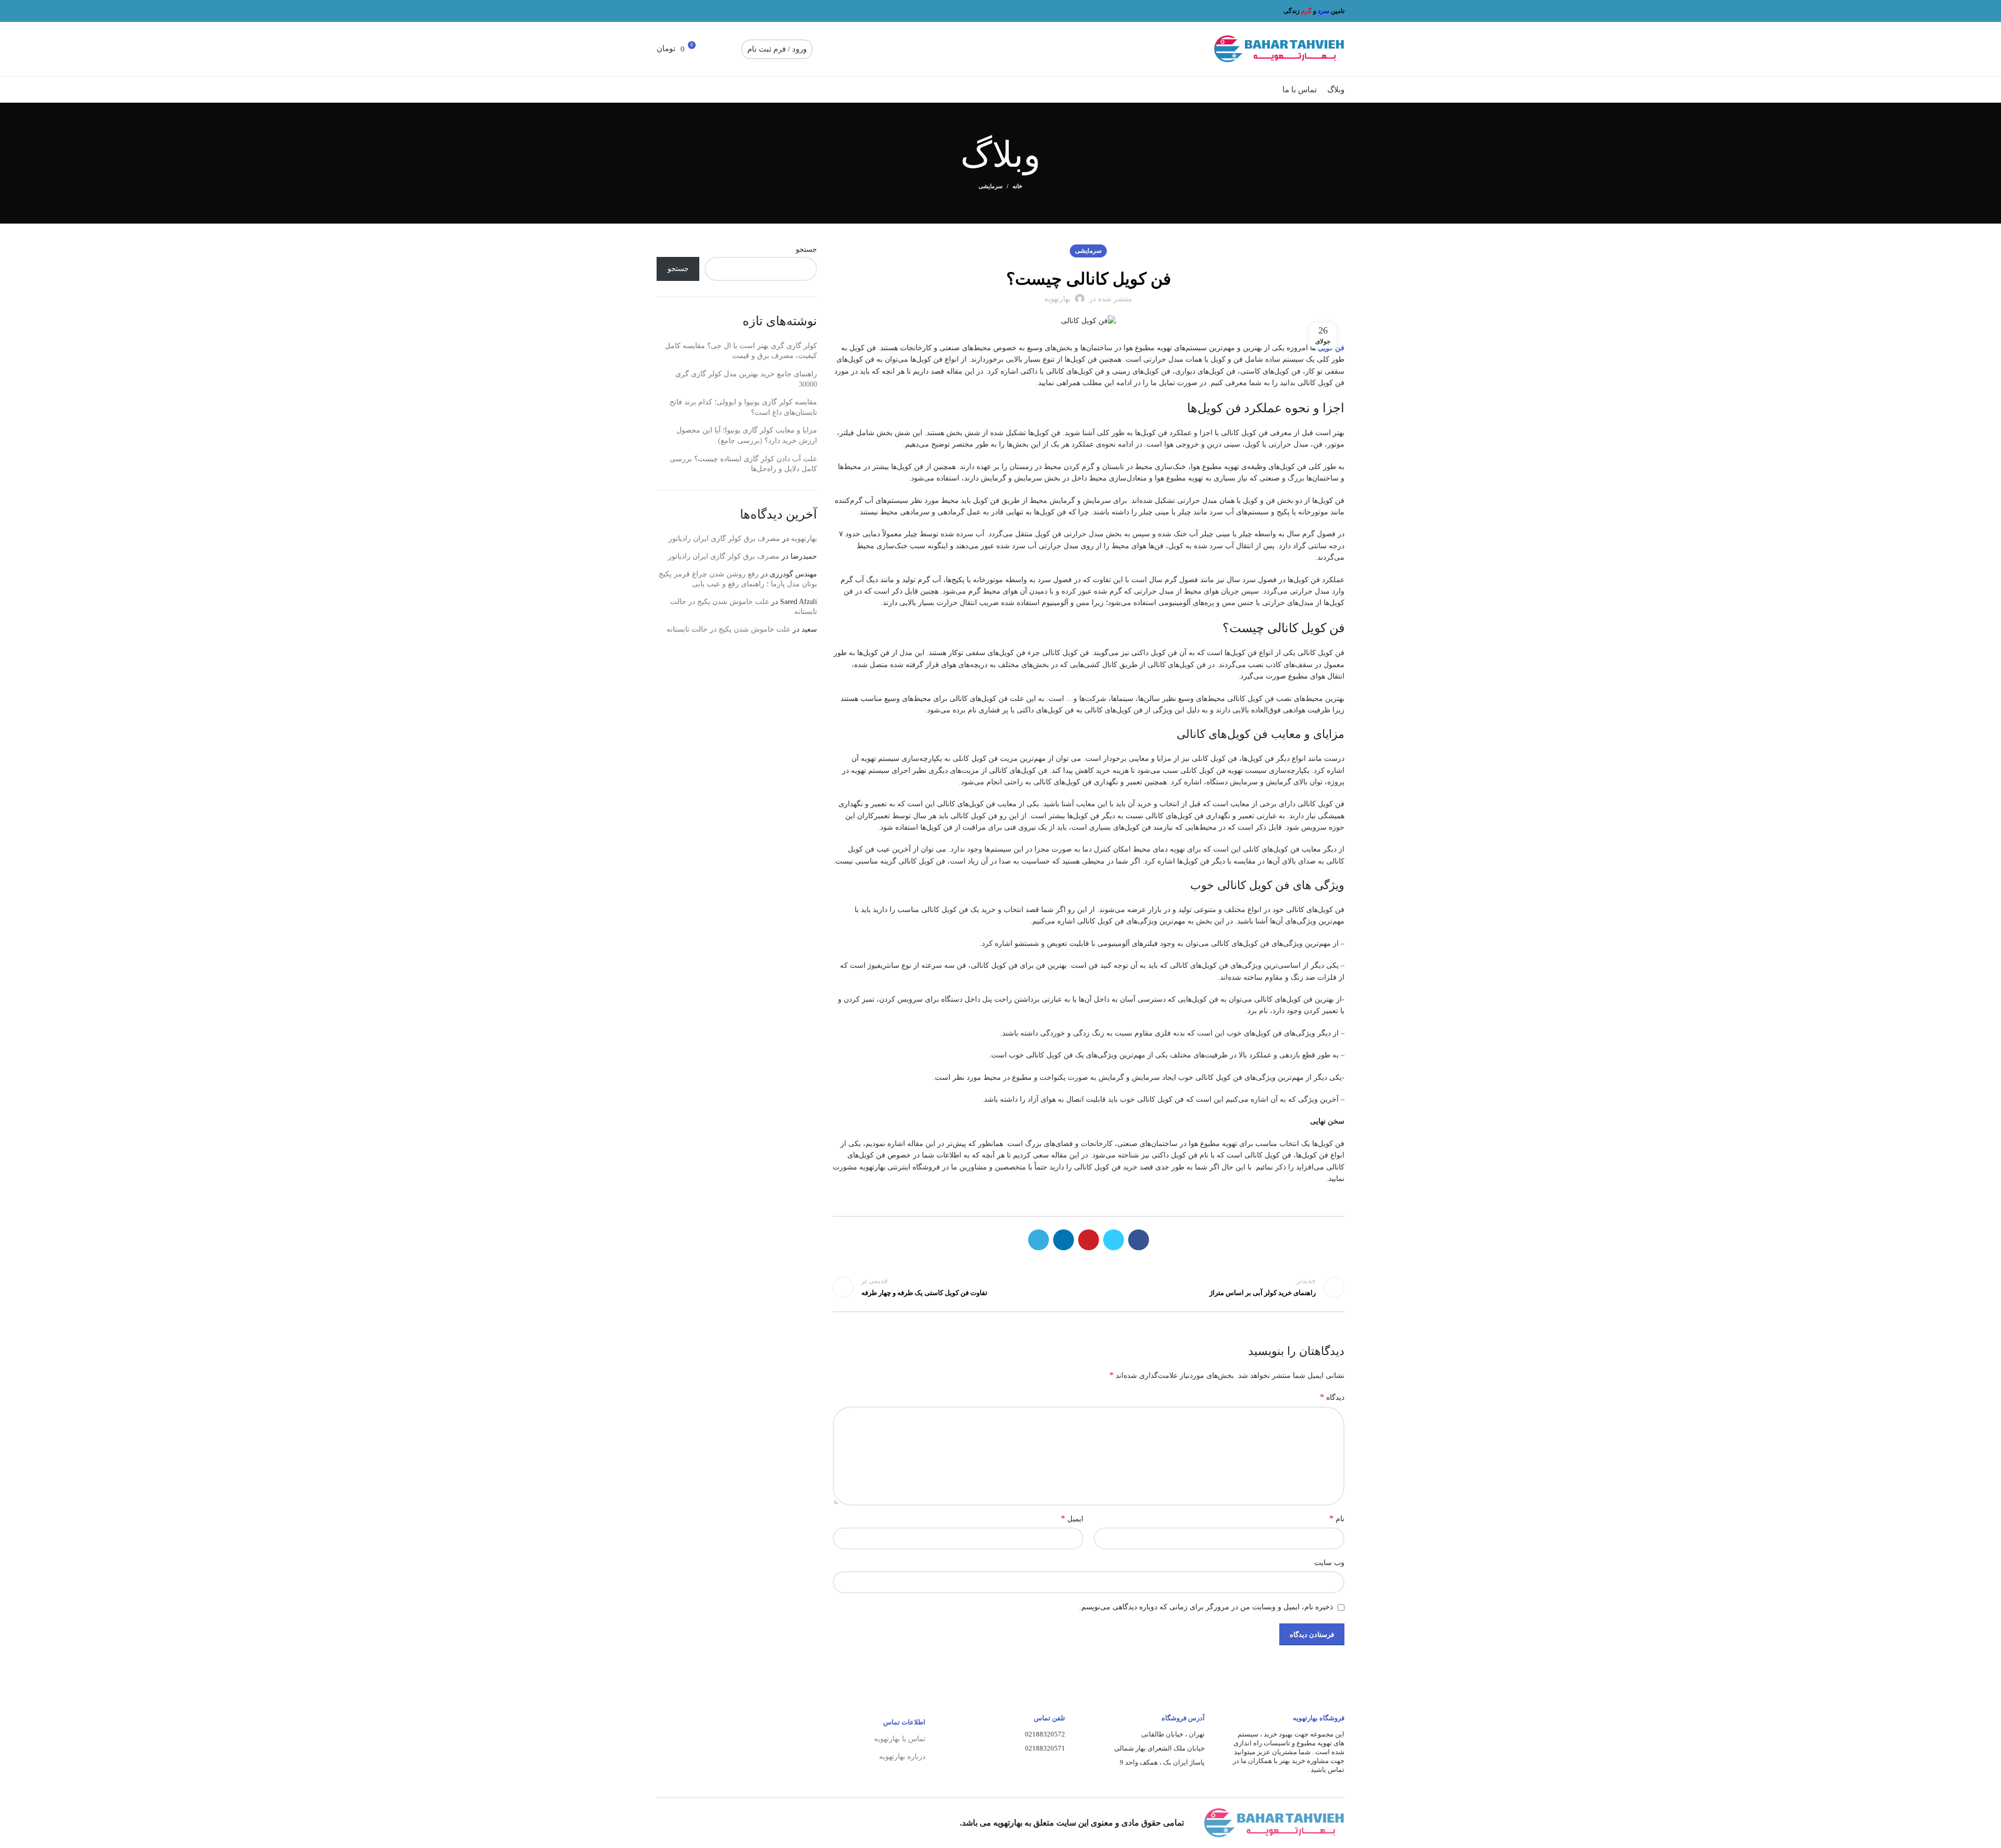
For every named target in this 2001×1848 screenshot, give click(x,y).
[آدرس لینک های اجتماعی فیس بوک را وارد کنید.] (711, 11)
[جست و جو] (733, 49)
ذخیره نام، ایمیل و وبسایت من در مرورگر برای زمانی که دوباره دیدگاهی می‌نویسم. (1206, 1607)
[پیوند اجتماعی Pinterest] (687, 11)
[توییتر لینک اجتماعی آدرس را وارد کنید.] (699, 11)
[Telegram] (794, 1823)
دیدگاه (1332, 1397)
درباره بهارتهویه (902, 1757)
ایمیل (1072, 1518)
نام (1337, 1518)
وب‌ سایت (1329, 1563)
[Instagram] (818, 1823)
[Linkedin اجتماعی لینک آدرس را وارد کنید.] (675, 11)
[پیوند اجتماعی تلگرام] (663, 11)
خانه (1017, 186)
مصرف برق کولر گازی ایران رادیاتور (724, 539)
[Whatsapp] (769, 1823)
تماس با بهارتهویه (900, 1739)
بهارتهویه (804, 539)
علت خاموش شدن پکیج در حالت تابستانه (728, 629)
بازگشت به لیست (1089, 1287)
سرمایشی (991, 186)
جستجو (806, 249)
